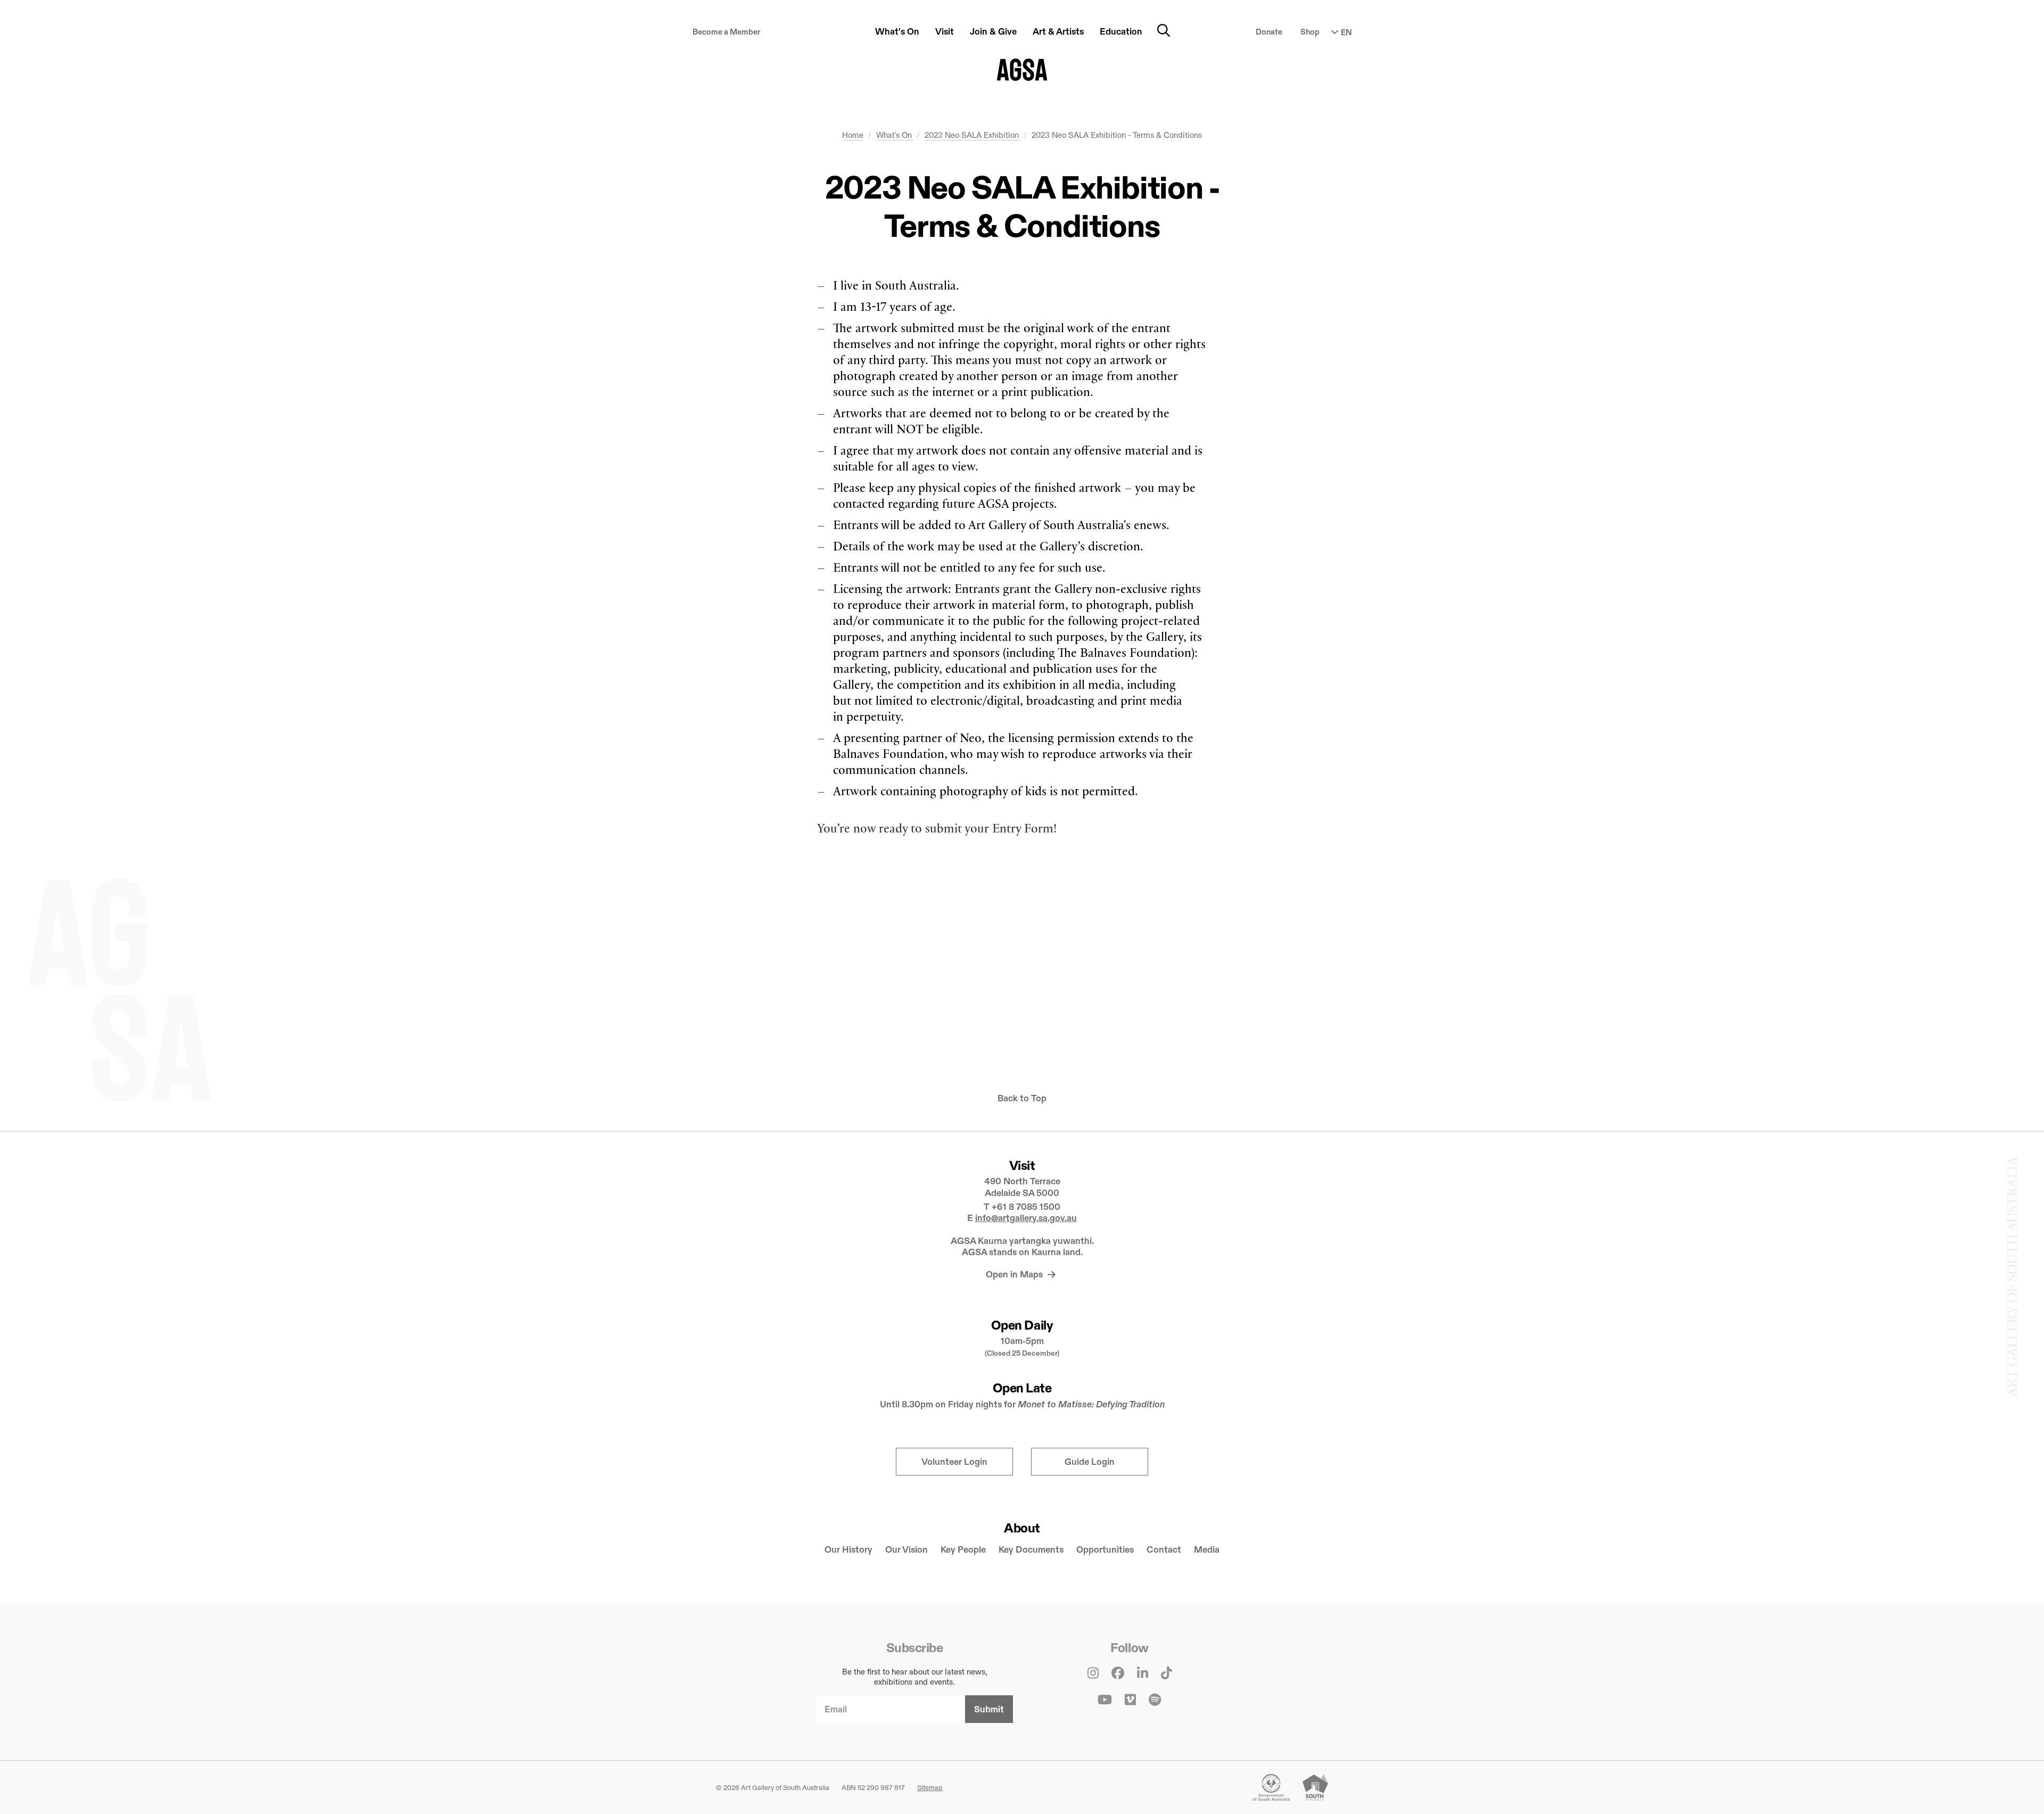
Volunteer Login (954, 1462)
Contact (1164, 1550)
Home (853, 135)
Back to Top (1022, 1098)
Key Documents (1031, 1550)
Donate (1269, 32)
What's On (895, 135)
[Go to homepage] (1022, 70)
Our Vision (906, 1550)
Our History (848, 1550)
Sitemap (930, 1787)
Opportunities (1105, 1550)
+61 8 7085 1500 (1026, 1207)
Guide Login (1090, 1462)
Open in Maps (1015, 1275)
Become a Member (727, 32)
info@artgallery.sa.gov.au (1026, 1218)
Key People (963, 1550)
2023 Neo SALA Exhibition (973, 135)
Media (1207, 1550)
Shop (1310, 32)
